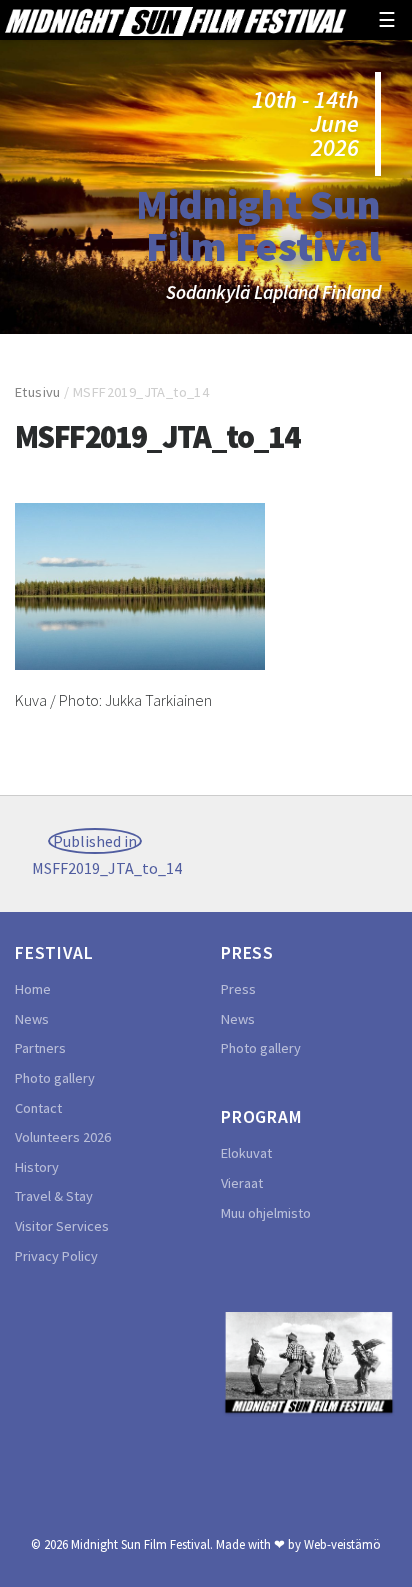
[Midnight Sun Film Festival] (175, 19)
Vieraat (242, 1183)
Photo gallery (55, 1078)
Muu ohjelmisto (266, 1213)
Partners (40, 1048)
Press (238, 989)
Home (33, 989)
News (32, 1019)
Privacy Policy (56, 1256)
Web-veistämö (342, 1544)
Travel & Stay (54, 1196)
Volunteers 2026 (63, 1137)
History (37, 1167)
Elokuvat (246, 1153)
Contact (38, 1108)
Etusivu (38, 392)
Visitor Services (62, 1226)
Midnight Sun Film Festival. (142, 1544)
